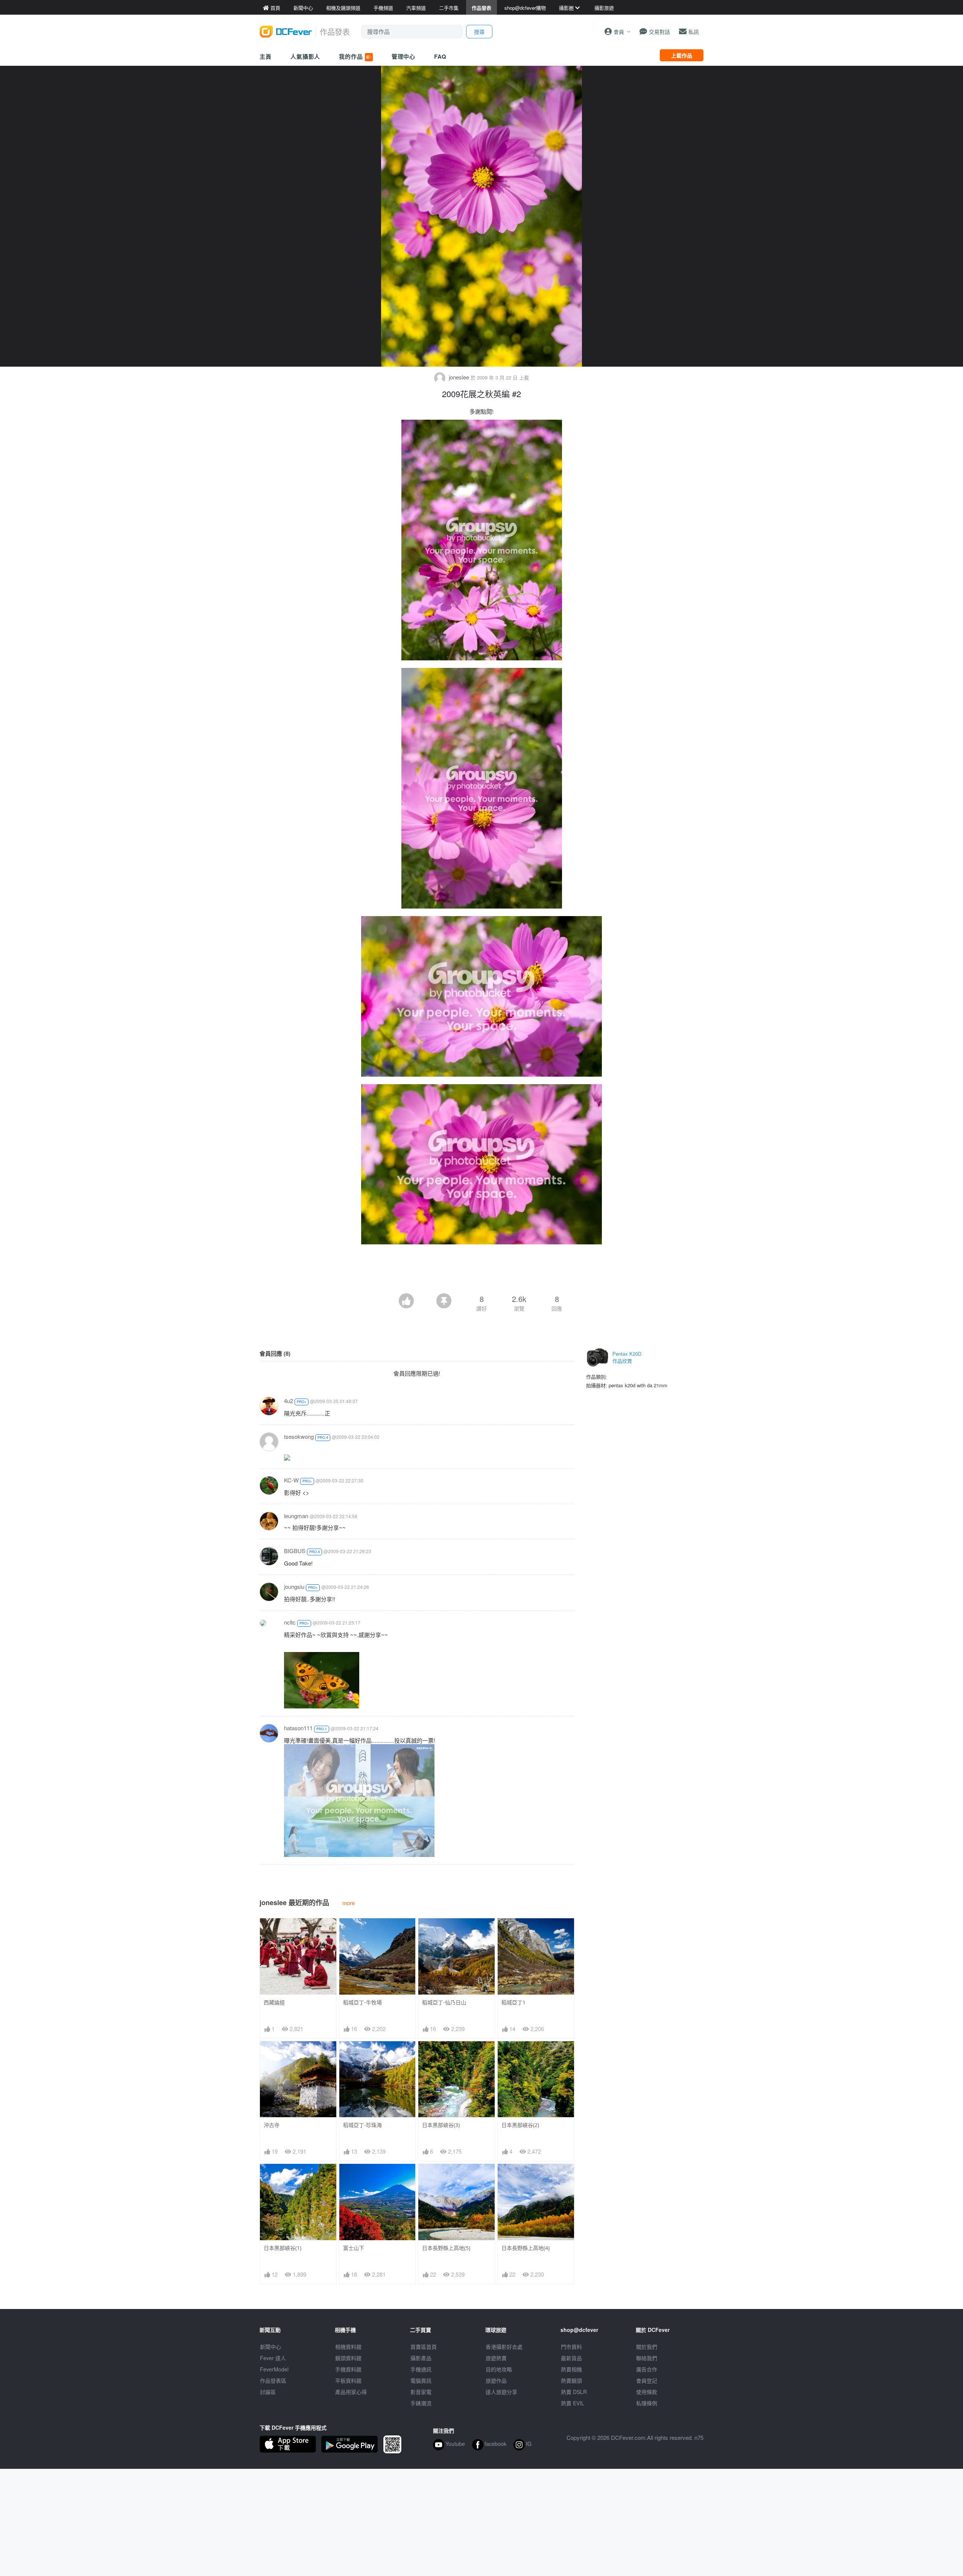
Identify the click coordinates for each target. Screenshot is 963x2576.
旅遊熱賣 (496, 2358)
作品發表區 (273, 2380)
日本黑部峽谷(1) (283, 2248)
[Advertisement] (481, 1273)
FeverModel (274, 2369)
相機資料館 (348, 2347)
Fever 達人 (273, 2358)
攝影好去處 (504, 2347)
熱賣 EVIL (573, 2403)
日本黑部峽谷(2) (520, 2125)
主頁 (266, 56)
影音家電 (421, 2392)
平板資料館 (348, 2380)
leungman (296, 1516)
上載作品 (682, 55)
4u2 (289, 1401)
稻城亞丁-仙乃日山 (444, 2002)
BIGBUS (295, 1551)
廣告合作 (647, 2369)
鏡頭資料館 (348, 2358)
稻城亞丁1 (513, 2002)
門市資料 (571, 2347)
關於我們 (647, 2347)
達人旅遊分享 (501, 2392)
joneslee (459, 377)
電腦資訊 (421, 2380)
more (349, 1903)
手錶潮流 (421, 2403)
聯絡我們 (647, 2358)
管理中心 (404, 56)
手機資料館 (348, 2369)
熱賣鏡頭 (571, 2380)
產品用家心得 (351, 2392)
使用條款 (647, 2392)
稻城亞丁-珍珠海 (362, 2125)
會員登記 (647, 2380)
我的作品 (355, 56)
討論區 (268, 2392)
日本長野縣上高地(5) (446, 2248)
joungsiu (294, 1586)
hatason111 (298, 1728)
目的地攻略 (499, 2369)
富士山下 (354, 2248)
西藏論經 (274, 2002)
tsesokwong (299, 1436)
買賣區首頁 (424, 2347)
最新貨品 (571, 2358)
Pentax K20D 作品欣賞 (627, 1357)
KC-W (291, 1480)
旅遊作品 (496, 2380)
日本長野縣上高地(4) (526, 2248)
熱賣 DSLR (574, 2392)
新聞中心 (270, 2347)
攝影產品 (421, 2358)
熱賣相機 (571, 2369)
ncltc (290, 1622)
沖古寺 (272, 2125)
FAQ (440, 56)
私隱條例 (647, 2403)
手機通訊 (421, 2369)
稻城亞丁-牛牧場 (362, 2002)
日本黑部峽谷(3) (441, 2125)
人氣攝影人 (305, 56)
